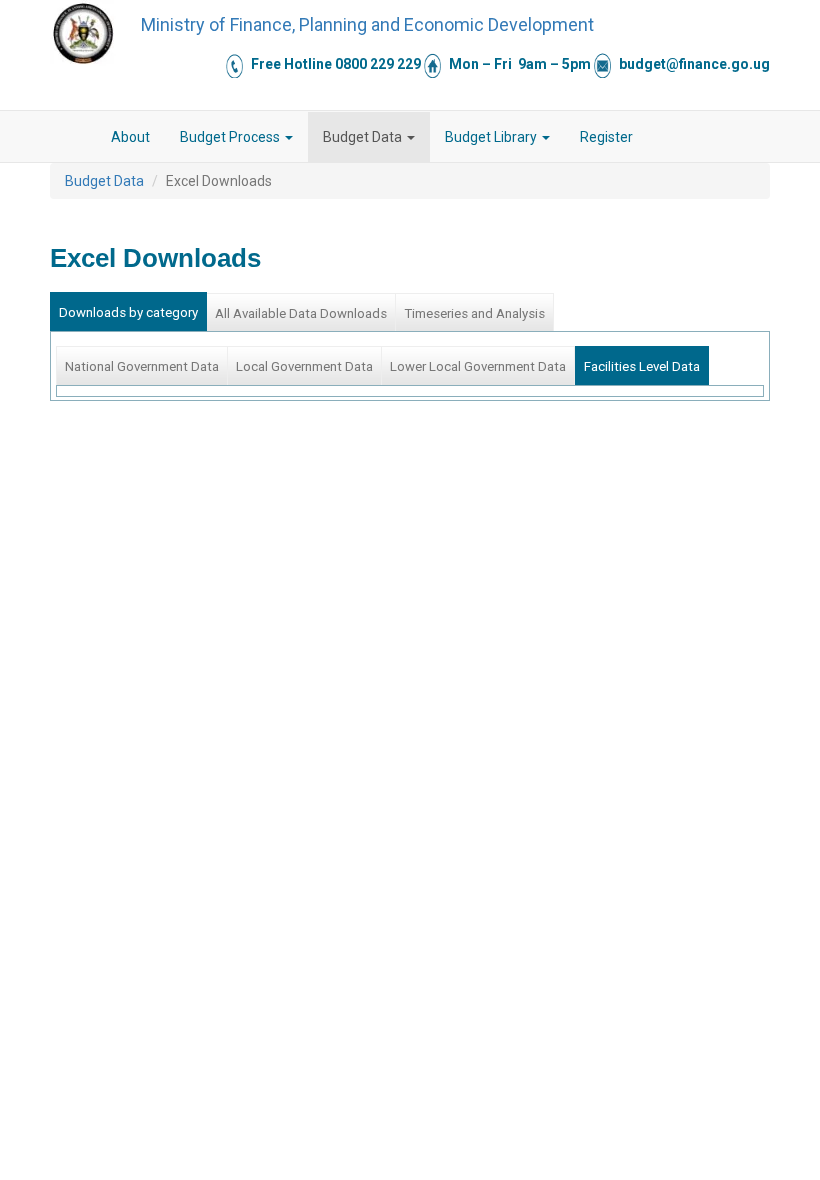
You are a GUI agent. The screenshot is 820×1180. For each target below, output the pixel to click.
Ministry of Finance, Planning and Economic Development (367, 24)
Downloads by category (128, 312)
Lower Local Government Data (478, 366)
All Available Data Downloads (301, 313)
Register (606, 137)
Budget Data (364, 137)
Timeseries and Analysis (474, 313)
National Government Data (142, 366)
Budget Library (492, 137)
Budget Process (231, 137)
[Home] (83, 33)
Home (81, 137)
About (130, 137)
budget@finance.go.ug (694, 64)
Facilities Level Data (642, 366)
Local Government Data (304, 366)
